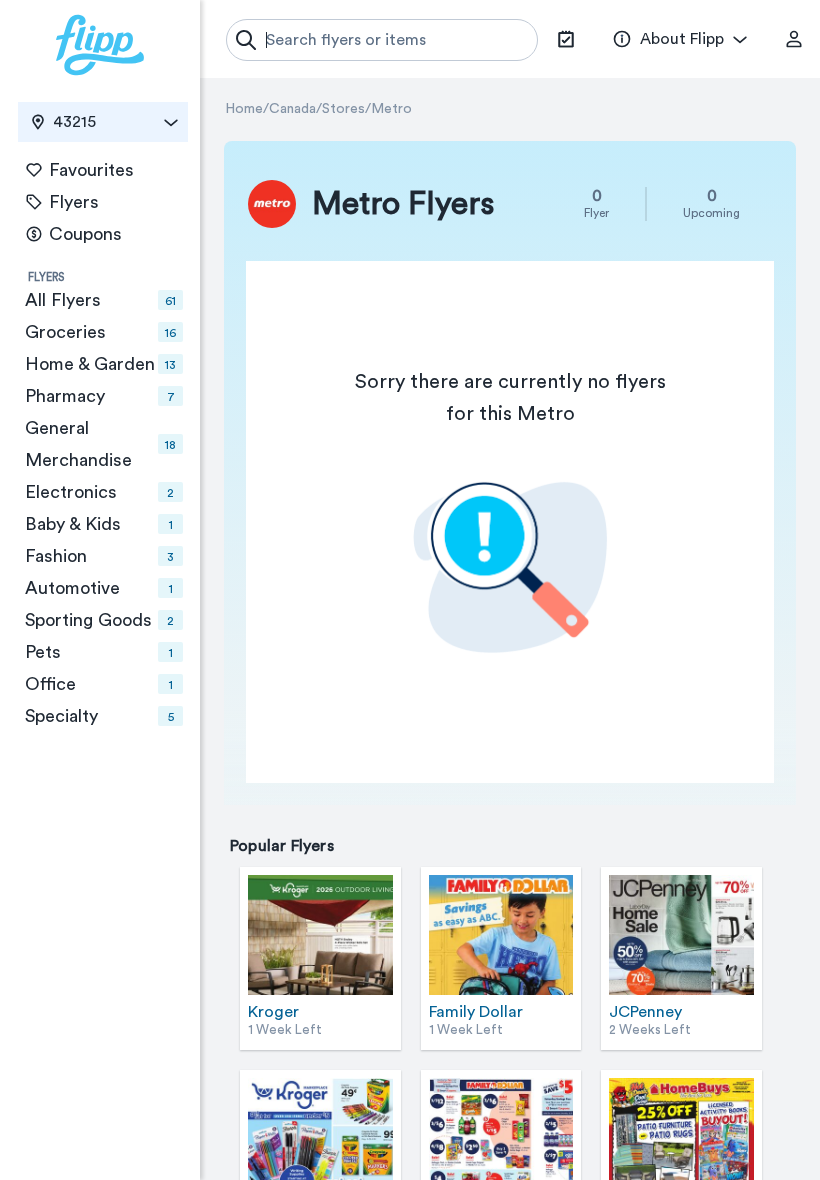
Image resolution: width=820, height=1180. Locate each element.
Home (244, 109)
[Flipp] (100, 45)
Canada (292, 109)
